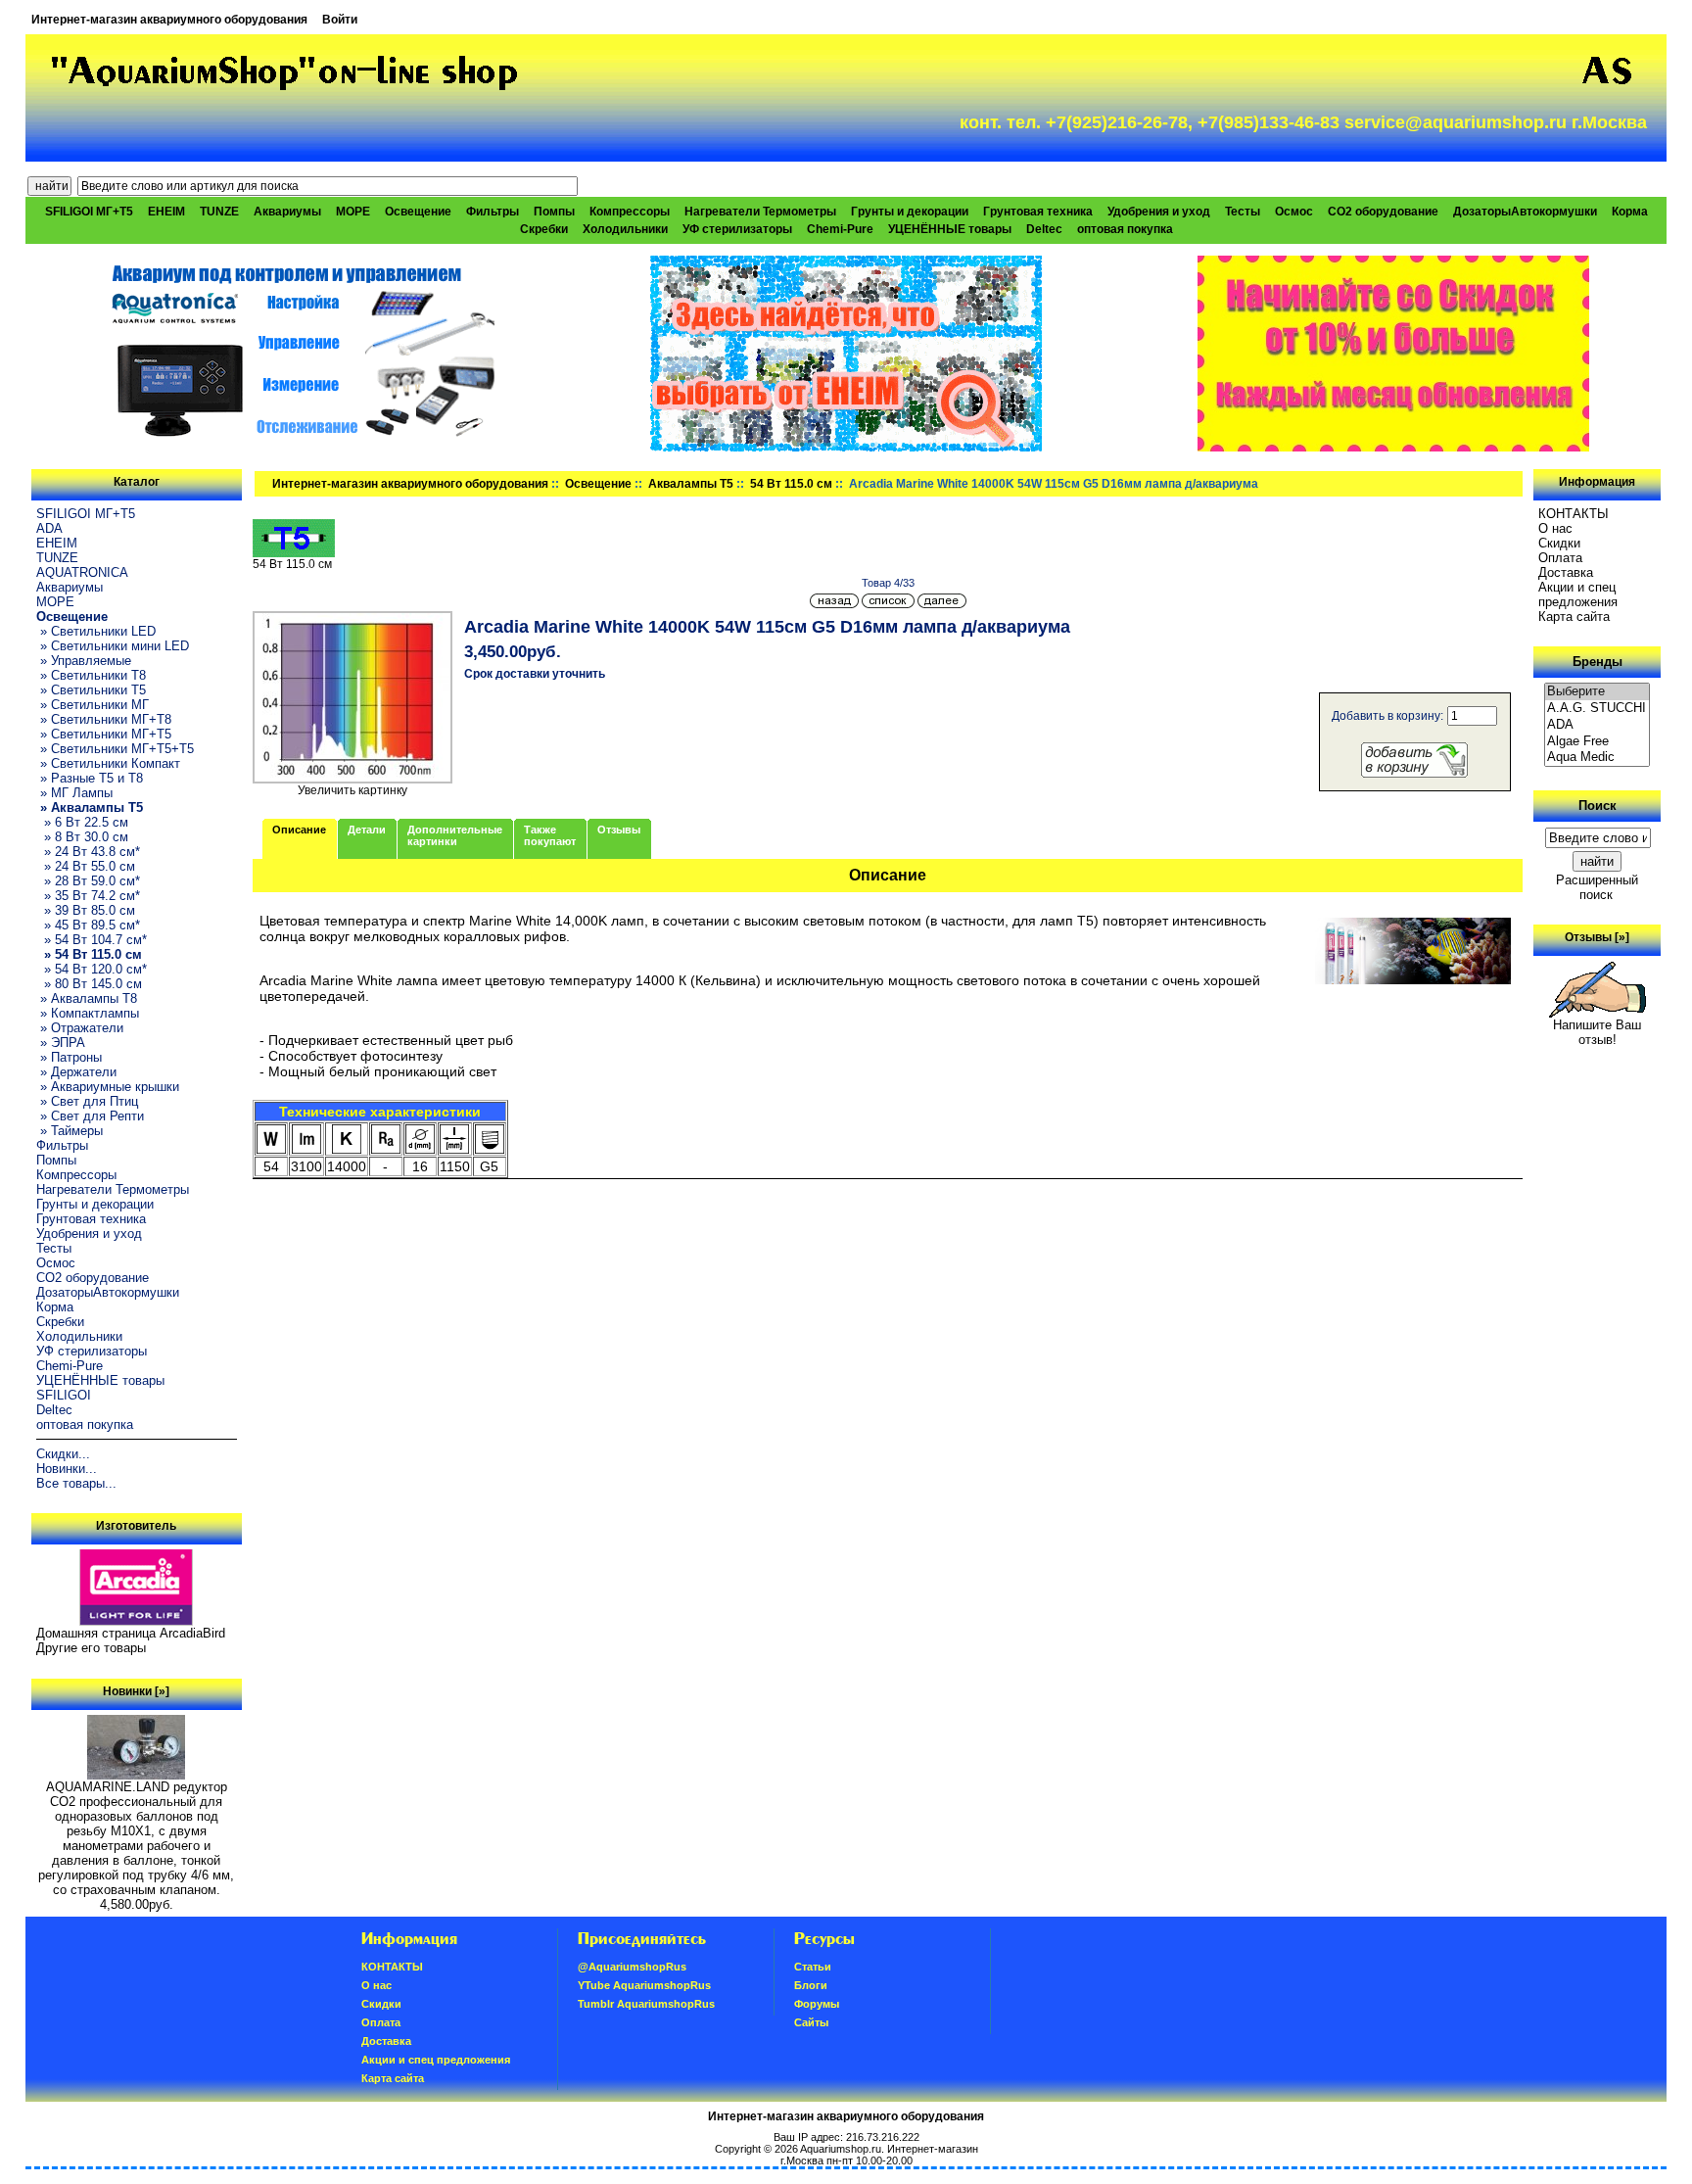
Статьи (813, 1967)
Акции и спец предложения (1578, 594)
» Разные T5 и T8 (90, 778)
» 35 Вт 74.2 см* (88, 896)
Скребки (544, 229)
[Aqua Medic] (1597, 758)
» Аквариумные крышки (108, 1087)
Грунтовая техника (1038, 212)
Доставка (1566, 572)
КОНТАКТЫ (1574, 514)
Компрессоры (630, 212)
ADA (49, 528)
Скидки (1559, 543)
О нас (1555, 528)
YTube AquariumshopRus (644, 1985)
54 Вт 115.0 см (791, 484)
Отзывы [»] (1597, 937)
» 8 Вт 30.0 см (82, 837)
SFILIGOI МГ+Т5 (89, 212)
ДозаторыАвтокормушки (1525, 212)
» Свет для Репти (90, 1116)
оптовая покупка (1125, 229)
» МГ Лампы (74, 793)
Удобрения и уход (1159, 212)
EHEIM (166, 212)
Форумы (817, 2004)
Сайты (811, 2022)
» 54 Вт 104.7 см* (92, 940)
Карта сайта (1574, 617)
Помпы (554, 212)
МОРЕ (353, 212)
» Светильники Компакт (108, 763)
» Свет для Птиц (87, 1101)
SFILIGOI (64, 1395)
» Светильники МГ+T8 (104, 719)
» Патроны (69, 1057)
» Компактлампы (88, 1013)
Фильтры (493, 212)
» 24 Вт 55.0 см (86, 866)
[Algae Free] (1597, 742)
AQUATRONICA (82, 572)
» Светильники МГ (93, 705)
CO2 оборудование (1383, 212)
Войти (340, 20)
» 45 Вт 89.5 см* (88, 925)
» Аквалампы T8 (87, 998)
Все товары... (76, 1483)
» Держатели (76, 1072)
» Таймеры (70, 1131)
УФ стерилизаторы (737, 229)
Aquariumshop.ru (841, 2149)
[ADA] (1597, 725)
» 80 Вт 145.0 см (89, 984)
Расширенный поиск (1597, 887)
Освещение (598, 484)
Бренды (1598, 662)
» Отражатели (80, 1028)
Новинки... (67, 1469)
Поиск (1598, 806)
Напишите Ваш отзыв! (1597, 1032)
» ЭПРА (61, 1043)
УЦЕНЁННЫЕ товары (950, 229)
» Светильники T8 (91, 675)
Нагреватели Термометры (760, 212)
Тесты (1243, 212)
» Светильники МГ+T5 (104, 734)
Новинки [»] (136, 1691)
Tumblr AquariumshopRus (646, 2004)
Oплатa (1560, 558)
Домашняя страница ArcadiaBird (131, 1633)
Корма (1630, 212)
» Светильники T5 (91, 690)
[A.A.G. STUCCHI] (1597, 709)
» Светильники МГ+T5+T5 (115, 749)
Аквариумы (287, 212)
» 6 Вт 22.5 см (82, 822)
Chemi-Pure (840, 229)
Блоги (811, 1985)
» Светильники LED (96, 631)
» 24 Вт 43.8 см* (88, 852)
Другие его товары (91, 1648)
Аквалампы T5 (691, 484)
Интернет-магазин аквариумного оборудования (169, 20)
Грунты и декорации (910, 212)
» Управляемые (84, 661)
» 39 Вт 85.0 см (86, 910)
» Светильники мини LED (113, 646)
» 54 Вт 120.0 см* (92, 969)
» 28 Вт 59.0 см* (88, 881)
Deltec (1044, 229)
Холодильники (625, 229)
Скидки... (63, 1454)
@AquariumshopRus (632, 1967)
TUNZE (219, 212)
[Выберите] (1597, 692)
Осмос (1294, 212)
